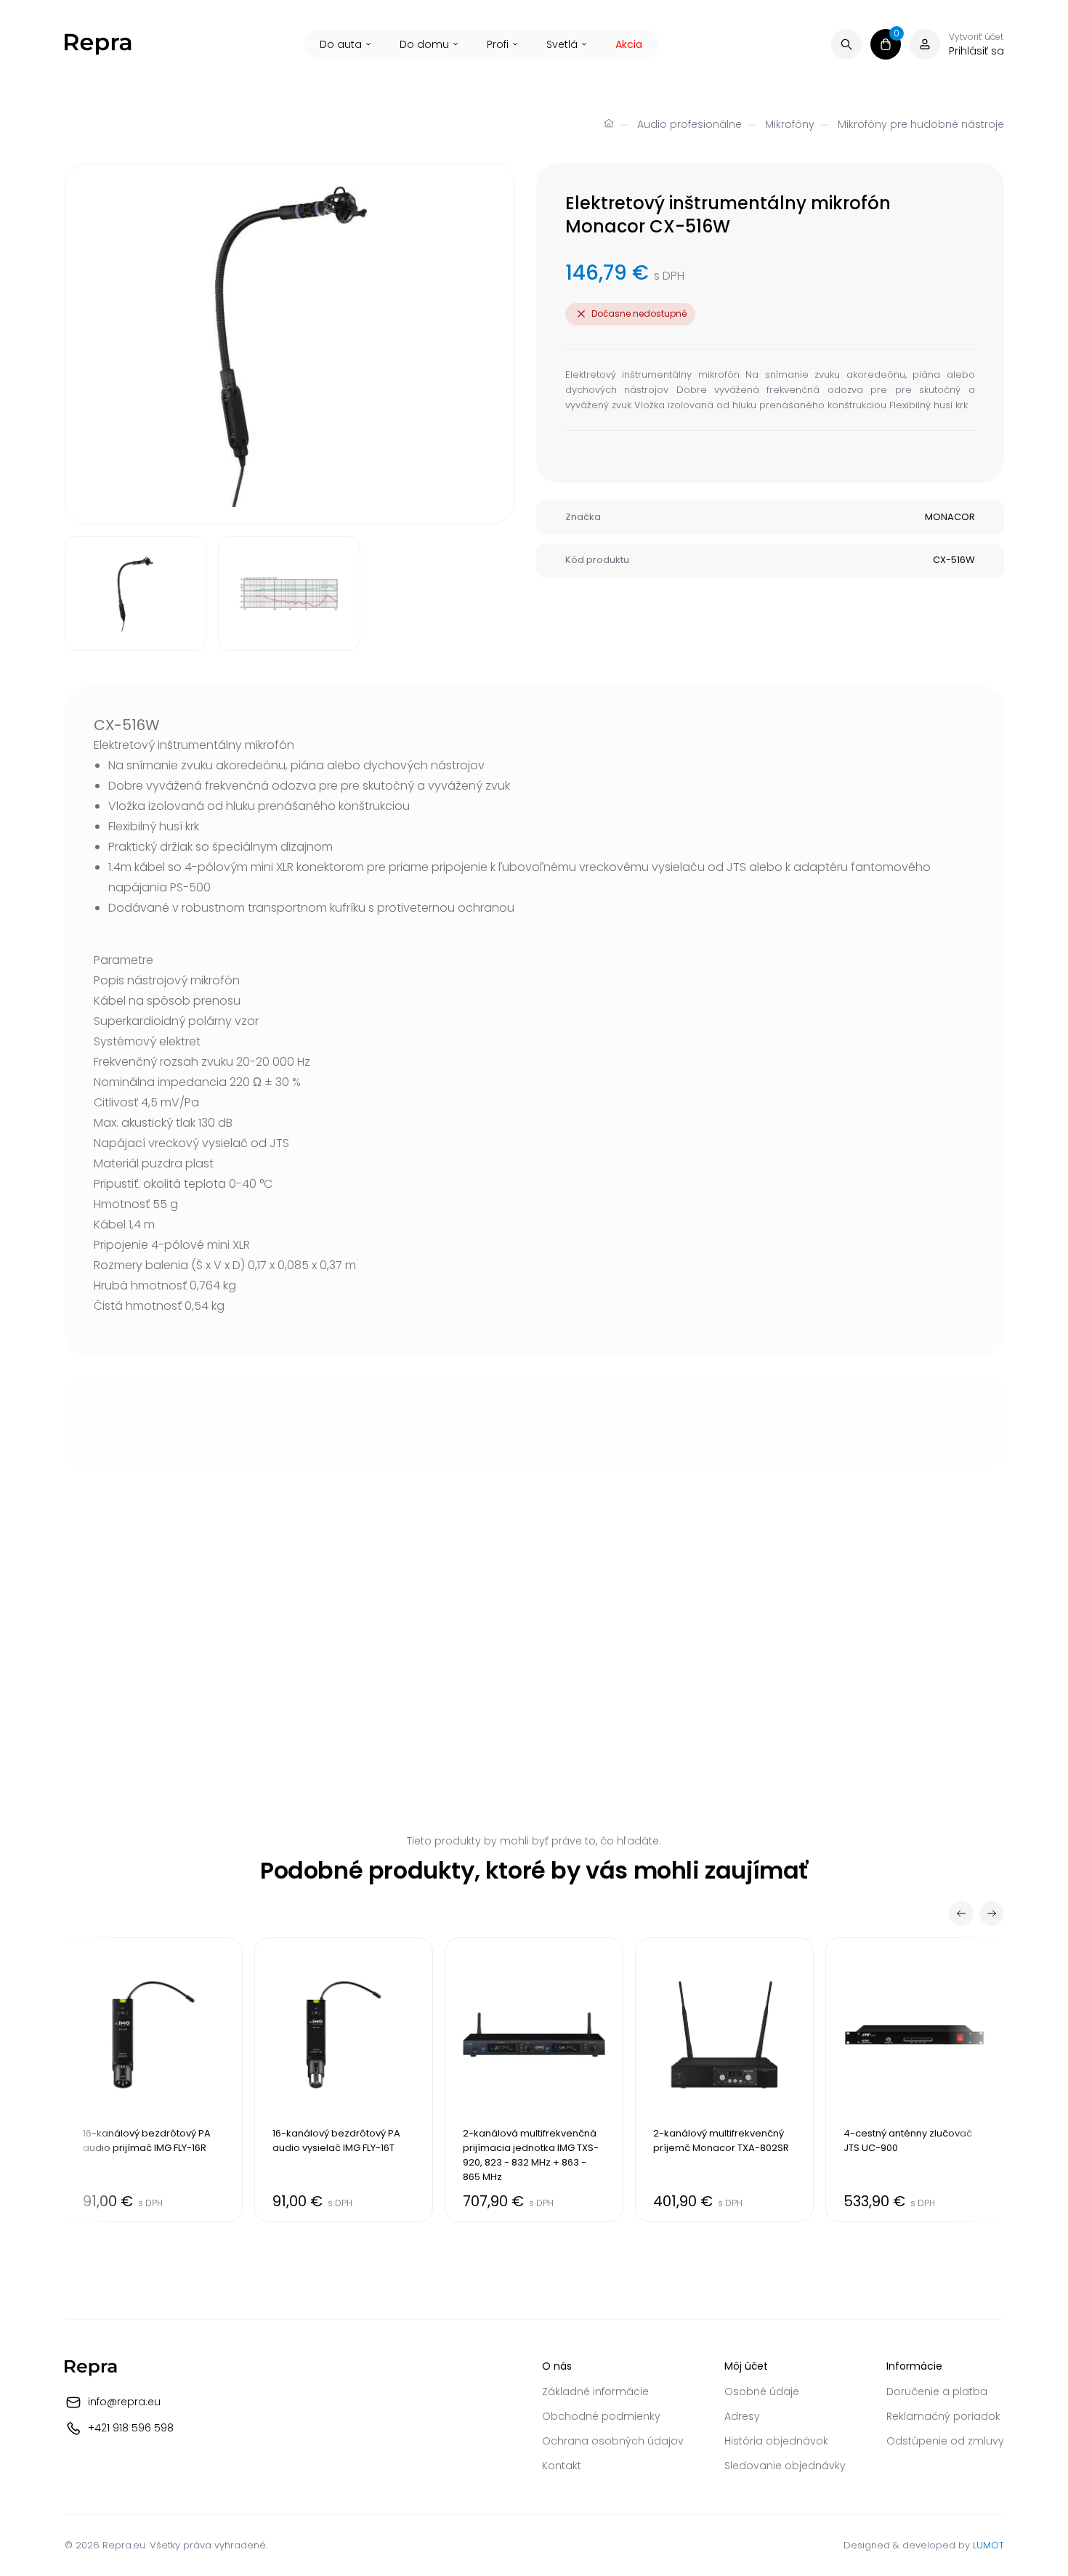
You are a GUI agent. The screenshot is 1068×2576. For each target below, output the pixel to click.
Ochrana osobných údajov (613, 2441)
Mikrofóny (790, 124)
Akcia (629, 44)
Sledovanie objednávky (785, 2466)
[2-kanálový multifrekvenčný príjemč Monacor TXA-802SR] (724, 2080)
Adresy (742, 2416)
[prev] (961, 1913)
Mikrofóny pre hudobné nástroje (921, 124)
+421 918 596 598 (131, 2428)
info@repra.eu (124, 2402)
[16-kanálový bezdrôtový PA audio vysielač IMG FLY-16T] (344, 2080)
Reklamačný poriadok (943, 2416)
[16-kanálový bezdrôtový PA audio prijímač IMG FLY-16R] (154, 2080)
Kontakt (562, 2466)
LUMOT (988, 2545)
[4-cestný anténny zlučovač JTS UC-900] (915, 2080)
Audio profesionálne (689, 124)
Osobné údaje (762, 2391)
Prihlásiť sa (976, 51)
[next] (992, 1913)
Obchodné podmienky (601, 2416)
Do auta (341, 44)
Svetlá (562, 44)
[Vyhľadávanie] (846, 44)
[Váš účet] (925, 44)
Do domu (424, 44)
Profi (498, 44)
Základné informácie (595, 2391)
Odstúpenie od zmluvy (945, 2441)
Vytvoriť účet (976, 37)
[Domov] (609, 125)
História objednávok (776, 2441)
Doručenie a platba (937, 2391)
